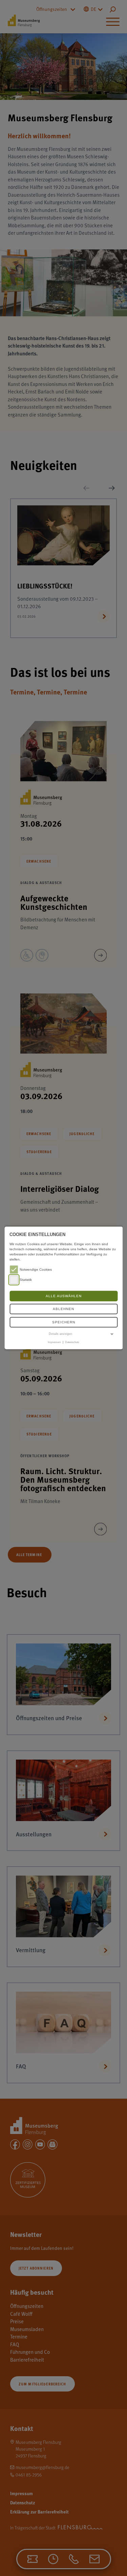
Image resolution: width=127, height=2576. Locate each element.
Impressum (54, 1342)
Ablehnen (63, 1309)
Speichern (64, 1322)
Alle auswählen (64, 1296)
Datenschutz (72, 1342)
